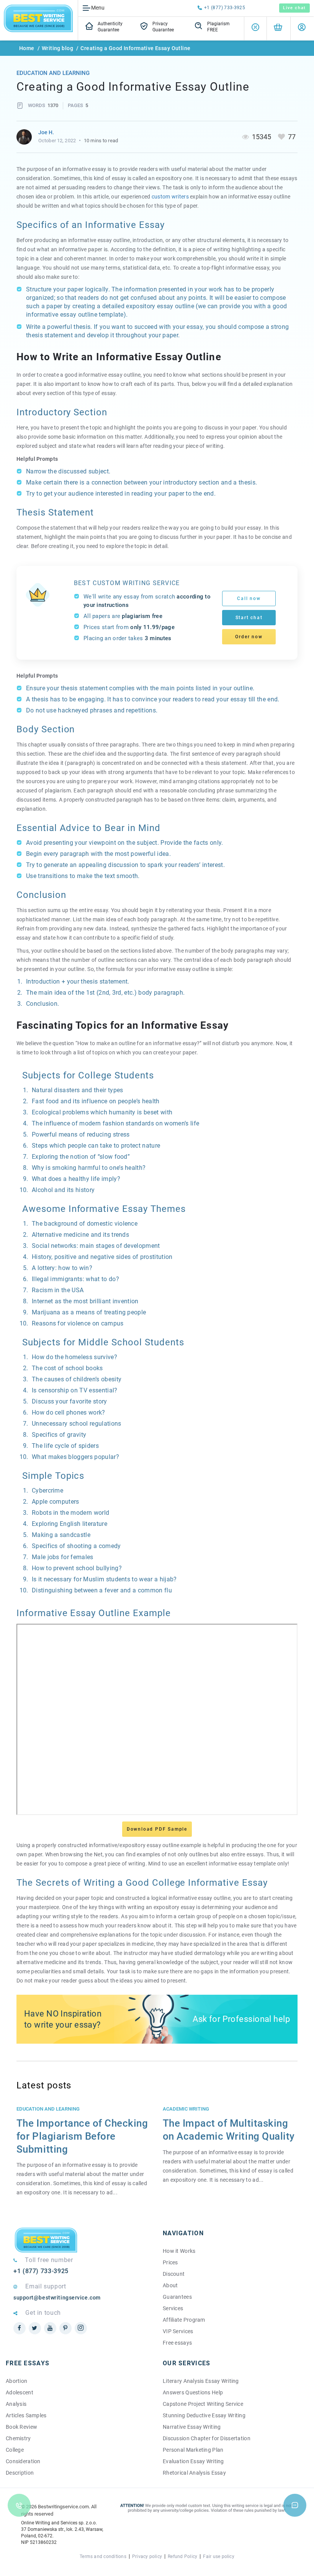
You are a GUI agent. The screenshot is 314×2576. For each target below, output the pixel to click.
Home (27, 48)
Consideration (23, 2461)
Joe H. (46, 132)
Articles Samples (26, 2415)
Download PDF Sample (157, 1829)
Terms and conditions (103, 2556)
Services (173, 2308)
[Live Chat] (295, 2505)
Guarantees (177, 2297)
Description (20, 2473)
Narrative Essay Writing (192, 2427)
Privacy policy (147, 2556)
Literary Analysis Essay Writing (201, 2381)
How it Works (179, 2251)
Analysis (16, 2404)
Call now (249, 598)
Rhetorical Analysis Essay (194, 2473)
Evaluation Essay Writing (193, 2461)
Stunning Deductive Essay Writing (204, 2415)
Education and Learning (53, 73)
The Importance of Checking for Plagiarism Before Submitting (82, 2136)
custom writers (170, 197)
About (170, 2285)
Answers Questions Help (193, 2392)
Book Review (21, 2427)
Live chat (294, 8)
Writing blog (57, 48)
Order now (249, 637)
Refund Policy (182, 2556)
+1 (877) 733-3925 (225, 8)
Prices (170, 2262)
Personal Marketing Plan (193, 2450)
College (15, 2450)
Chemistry (18, 2438)
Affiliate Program (184, 2320)
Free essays (177, 2343)
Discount (174, 2274)
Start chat (249, 618)
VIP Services (178, 2331)
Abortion (16, 2381)
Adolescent (20, 2392)
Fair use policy (219, 2556)
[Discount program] (255, 28)
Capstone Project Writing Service (203, 2404)
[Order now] (278, 28)
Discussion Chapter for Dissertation (207, 2438)
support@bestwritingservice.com (57, 2298)
